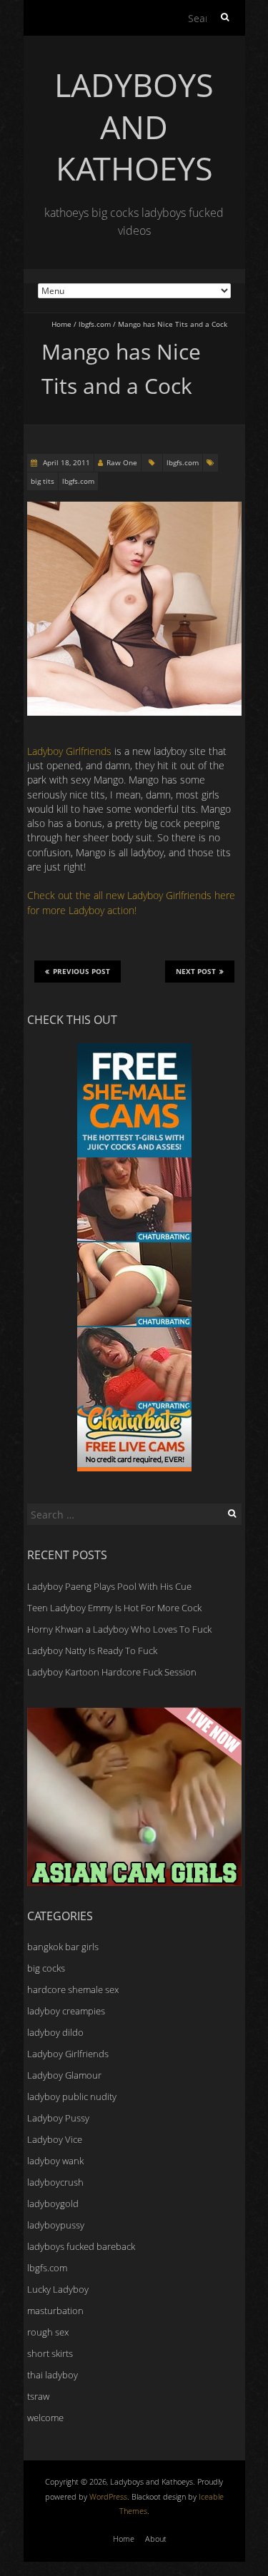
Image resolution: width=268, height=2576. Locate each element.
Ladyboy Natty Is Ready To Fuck (92, 1650)
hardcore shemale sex (73, 1989)
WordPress (108, 2496)
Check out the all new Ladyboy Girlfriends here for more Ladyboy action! (131, 902)
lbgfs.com (95, 324)
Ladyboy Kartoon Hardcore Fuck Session (112, 1672)
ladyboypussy (56, 2225)
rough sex (48, 2332)
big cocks (46, 1968)
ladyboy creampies (66, 2011)
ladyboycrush (55, 2182)
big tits (43, 481)
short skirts (50, 2353)
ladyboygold (53, 2204)
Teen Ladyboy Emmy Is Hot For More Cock (114, 1608)
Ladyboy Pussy (58, 2118)
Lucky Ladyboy (58, 2289)
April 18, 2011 (65, 462)
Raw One (122, 462)
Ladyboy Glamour (64, 2075)
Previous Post (81, 971)
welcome (45, 2418)
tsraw (38, 2396)
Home (61, 324)
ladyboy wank (55, 2161)
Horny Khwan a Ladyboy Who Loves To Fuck (119, 1629)
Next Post (196, 971)
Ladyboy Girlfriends (71, 751)
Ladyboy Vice (55, 2139)
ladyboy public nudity (72, 2096)
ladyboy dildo (55, 2032)
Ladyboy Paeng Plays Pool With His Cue (109, 1586)
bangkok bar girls (63, 1947)
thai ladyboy (53, 2375)
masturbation (55, 2311)
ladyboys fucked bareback (81, 2246)
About (156, 2539)
